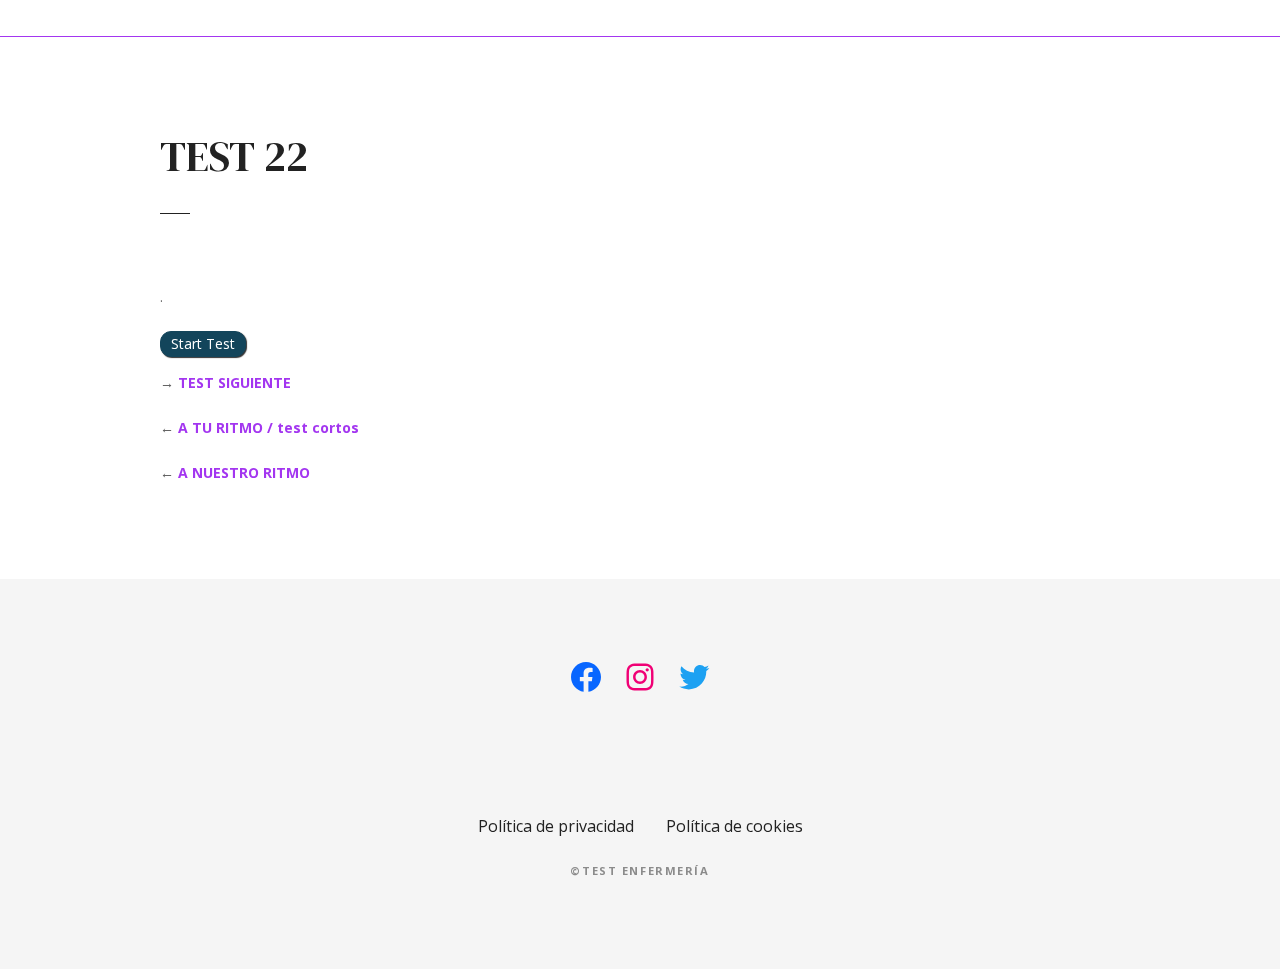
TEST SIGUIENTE (234, 382)
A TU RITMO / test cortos (268, 427)
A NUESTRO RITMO (244, 472)
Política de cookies (734, 826)
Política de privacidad (556, 826)
